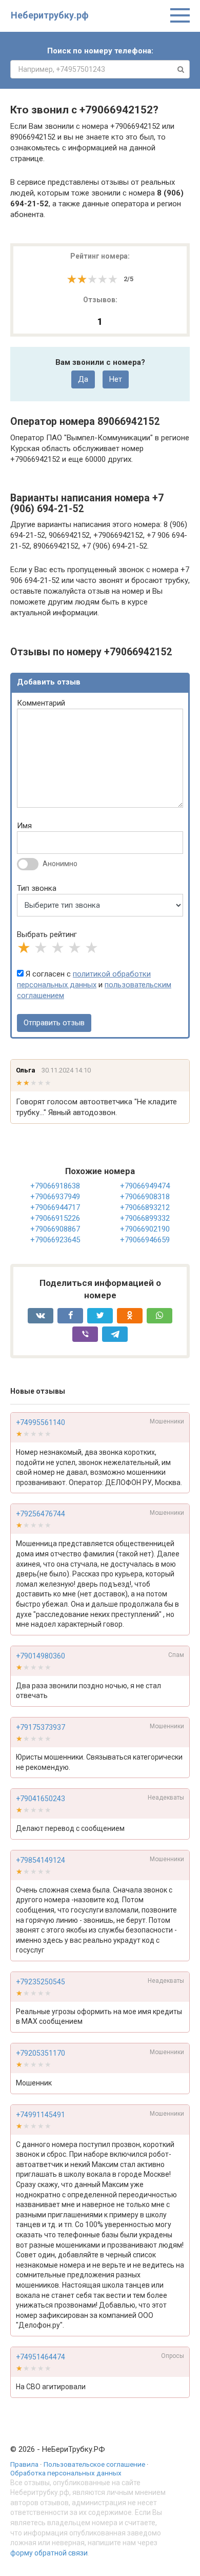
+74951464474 (41, 2357)
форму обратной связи (49, 2553)
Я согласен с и (94, 985)
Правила (24, 2464)
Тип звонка (37, 888)
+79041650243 (41, 1799)
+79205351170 (41, 2053)
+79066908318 (145, 1197)
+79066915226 (55, 1218)
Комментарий (41, 703)
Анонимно (60, 864)
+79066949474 (145, 1186)
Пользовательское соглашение (94, 2464)
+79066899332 (145, 1218)
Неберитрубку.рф (50, 15)
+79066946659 (145, 1240)
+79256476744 (41, 1514)
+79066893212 (145, 1207)
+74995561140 (41, 1422)
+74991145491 (41, 2115)
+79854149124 (41, 1860)
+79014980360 (41, 1656)
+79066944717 (55, 1207)
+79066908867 (55, 1229)
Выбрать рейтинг (47, 934)
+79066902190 (145, 1229)
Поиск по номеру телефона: (100, 51)
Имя (24, 826)
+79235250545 (41, 1982)
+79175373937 (41, 1727)
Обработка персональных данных (66, 2473)
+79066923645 (55, 1240)
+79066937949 (55, 1197)
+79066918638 (55, 1186)
